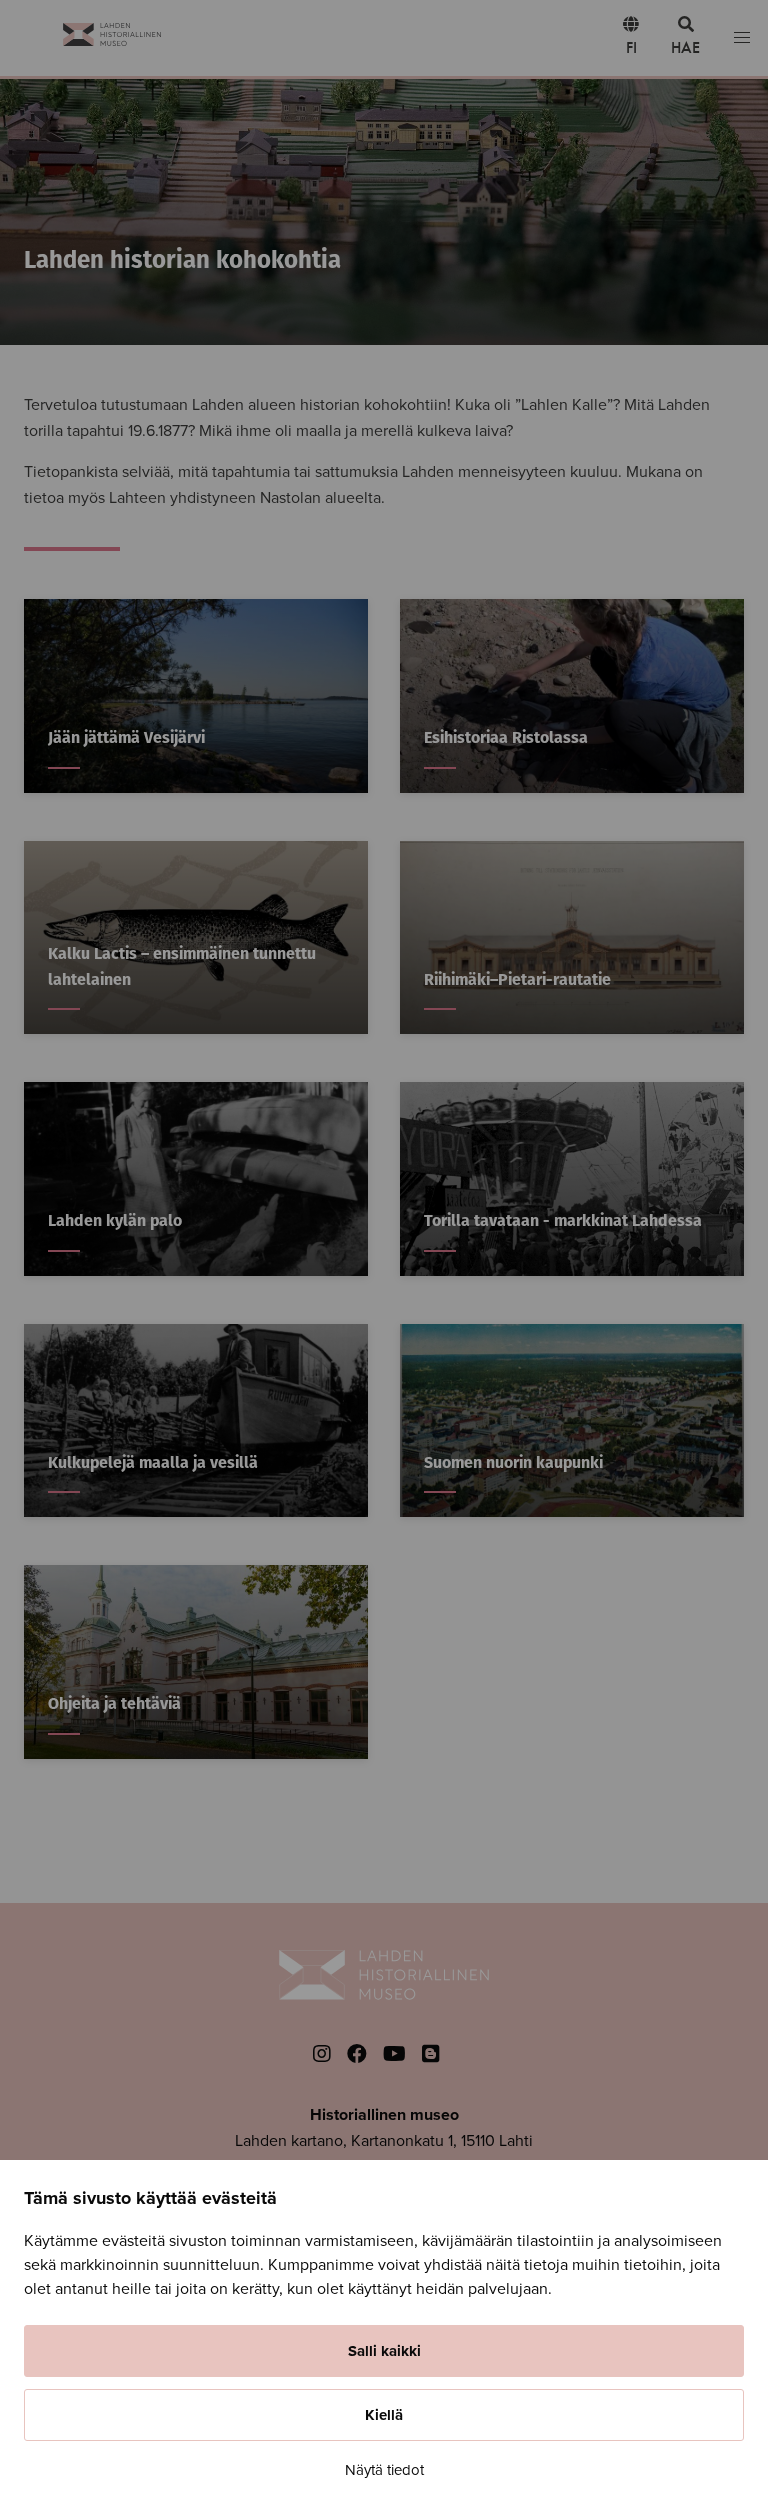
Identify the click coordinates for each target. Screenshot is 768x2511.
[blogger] (431, 2055)
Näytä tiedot (384, 2470)
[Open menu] (742, 38)
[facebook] (357, 2055)
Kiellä (384, 2415)
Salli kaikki (384, 2351)
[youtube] (394, 2055)
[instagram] (322, 2055)
